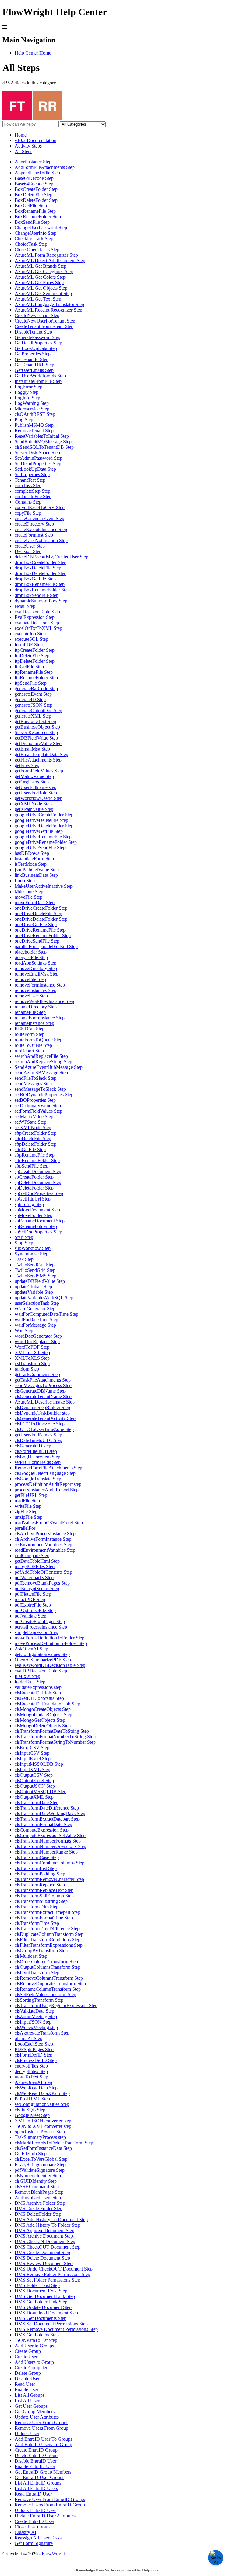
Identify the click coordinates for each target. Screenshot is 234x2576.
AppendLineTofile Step (37, 173)
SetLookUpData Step (35, 469)
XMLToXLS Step (32, 1358)
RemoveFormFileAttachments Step (48, 1468)
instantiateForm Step (34, 859)
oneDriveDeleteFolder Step (41, 919)
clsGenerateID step (33, 1446)
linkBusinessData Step (36, 875)
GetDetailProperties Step (38, 343)
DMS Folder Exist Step (37, 2285)
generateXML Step (33, 716)
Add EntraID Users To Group (43, 2444)
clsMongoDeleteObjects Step (43, 1726)
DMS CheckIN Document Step (45, 2241)
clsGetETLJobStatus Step (39, 1698)
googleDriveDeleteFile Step (41, 820)
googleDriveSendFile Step (40, 848)
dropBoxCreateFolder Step (41, 562)
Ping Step (24, 420)
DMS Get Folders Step (37, 2335)
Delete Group (28, 2373)
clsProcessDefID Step (36, 2060)
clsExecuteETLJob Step (38, 1693)
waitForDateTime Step (36, 1320)
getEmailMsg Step (32, 749)
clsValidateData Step (34, 2011)
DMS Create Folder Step (39, 2209)
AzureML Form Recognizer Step (46, 255)
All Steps (23, 151)
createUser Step (30, 546)
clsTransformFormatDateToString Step (52, 1731)
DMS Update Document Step (43, 2307)
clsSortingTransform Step (39, 2000)
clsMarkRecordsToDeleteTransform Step (54, 2143)
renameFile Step (30, 1012)
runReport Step (29, 1051)
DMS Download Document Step (46, 2313)
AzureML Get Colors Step (40, 277)
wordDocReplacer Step (37, 1342)
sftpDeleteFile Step (33, 1138)
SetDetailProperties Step (38, 464)
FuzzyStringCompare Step (40, 2165)
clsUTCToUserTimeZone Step (44, 1429)
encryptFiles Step (31, 2066)
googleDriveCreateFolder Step (44, 815)
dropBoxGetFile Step (35, 579)
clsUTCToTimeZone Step (40, 1424)
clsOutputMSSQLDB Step (41, 1791)
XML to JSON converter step (43, 2121)
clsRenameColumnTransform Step (48, 1989)
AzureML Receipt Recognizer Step (48, 310)
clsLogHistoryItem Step (37, 1457)
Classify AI (25, 2532)
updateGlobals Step (33, 1287)
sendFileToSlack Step (35, 1078)
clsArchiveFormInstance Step (43, 1539)
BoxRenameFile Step (35, 211)
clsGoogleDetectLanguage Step (45, 1473)
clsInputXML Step (32, 1770)
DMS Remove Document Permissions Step (56, 2329)
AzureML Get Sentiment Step (43, 293)
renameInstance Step (34, 1023)
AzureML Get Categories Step (44, 271)
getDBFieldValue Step (36, 738)
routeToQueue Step (33, 1045)
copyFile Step (28, 513)
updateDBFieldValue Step (40, 1281)
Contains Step (28, 502)
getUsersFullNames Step (38, 1435)
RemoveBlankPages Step (39, 2192)
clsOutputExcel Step (34, 1780)
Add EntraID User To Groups (43, 2439)
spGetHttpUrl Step (33, 1199)
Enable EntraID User (35, 2466)
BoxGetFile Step (31, 206)
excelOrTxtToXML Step (38, 628)
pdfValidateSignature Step (40, 2170)
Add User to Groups (34, 2346)
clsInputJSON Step (33, 2022)
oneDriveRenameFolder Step (43, 935)
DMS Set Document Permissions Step (51, 2324)
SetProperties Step (32, 475)
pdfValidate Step (30, 1616)
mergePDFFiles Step (35, 1566)
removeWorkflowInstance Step (44, 1001)
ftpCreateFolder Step (35, 650)
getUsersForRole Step (36, 793)
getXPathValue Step (34, 809)
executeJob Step (30, 634)
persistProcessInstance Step (41, 1627)
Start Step (24, 1237)
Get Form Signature (34, 2543)
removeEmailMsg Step (37, 974)
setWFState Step (30, 1122)
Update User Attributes (37, 2417)
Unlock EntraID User (35, 2510)
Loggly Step (27, 392)
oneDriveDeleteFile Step (38, 913)
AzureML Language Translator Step (49, 304)
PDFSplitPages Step (34, 2049)
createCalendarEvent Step (39, 518)
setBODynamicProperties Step (44, 1095)
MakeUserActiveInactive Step (44, 886)
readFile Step (27, 1501)
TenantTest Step (30, 480)
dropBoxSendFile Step (37, 595)
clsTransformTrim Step (37, 1907)
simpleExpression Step (36, 1632)
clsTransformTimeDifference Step (47, 1929)
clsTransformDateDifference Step (47, 1808)
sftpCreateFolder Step (35, 1133)
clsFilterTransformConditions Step (48, 1940)
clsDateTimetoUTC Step (38, 1440)
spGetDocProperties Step (39, 1193)
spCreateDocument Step (38, 1171)
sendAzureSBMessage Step (41, 1073)
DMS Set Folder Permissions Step (47, 2280)
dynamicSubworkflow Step (41, 601)
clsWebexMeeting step (36, 2027)
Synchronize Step (32, 1254)
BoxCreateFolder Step (36, 189)
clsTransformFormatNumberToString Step (55, 1737)
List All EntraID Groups (38, 2483)
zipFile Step (26, 1512)
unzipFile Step (28, 1517)
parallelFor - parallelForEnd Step (46, 946)
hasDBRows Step (32, 853)
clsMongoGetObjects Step (40, 1720)
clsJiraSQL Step (30, 2110)
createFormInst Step (34, 535)
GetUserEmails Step (34, 370)
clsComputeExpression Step (42, 1830)
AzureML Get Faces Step (39, 282)
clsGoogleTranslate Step (38, 1479)
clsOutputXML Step (34, 1797)
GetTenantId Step (32, 359)
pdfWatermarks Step (34, 1577)
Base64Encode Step (34, 184)
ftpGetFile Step (29, 667)
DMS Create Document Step (42, 2252)
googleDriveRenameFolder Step (46, 842)
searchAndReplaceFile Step (41, 1056)
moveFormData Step (35, 903)
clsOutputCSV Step (34, 1775)
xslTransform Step (32, 1363)
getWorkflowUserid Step (39, 798)
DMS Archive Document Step (44, 2236)
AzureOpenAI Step (33, 2082)
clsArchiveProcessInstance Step (45, 1534)
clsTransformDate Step (37, 1802)
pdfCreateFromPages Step (40, 1621)
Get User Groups (31, 2406)
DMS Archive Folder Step (40, 2203)
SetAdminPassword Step (39, 458)
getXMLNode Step (33, 804)
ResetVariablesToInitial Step (42, 436)
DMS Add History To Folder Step (47, 2225)
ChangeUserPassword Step (41, 228)
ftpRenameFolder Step (36, 678)
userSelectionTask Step (37, 1303)
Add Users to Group (34, 2362)
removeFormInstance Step (40, 985)
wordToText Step (31, 2077)
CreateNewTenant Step (37, 315)
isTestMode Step (31, 864)
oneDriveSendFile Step (37, 941)
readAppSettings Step (35, 963)
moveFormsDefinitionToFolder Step (50, 1638)
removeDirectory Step (36, 968)
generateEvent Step (33, 694)
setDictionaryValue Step (38, 1106)
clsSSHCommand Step (37, 2187)
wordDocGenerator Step (38, 1336)
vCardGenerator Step (35, 1309)
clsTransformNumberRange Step (46, 1852)
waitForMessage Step (35, 1325)
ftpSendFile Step (31, 683)
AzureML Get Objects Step (41, 288)
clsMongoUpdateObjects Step (43, 1715)
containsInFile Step (33, 496)
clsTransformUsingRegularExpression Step (56, 2005)
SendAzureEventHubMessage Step (49, 1067)
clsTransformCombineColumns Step (50, 1863)
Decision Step (28, 551)
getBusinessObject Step (37, 727)
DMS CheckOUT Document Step (48, 2247)
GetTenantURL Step (34, 365)
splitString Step (29, 1204)
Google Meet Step (32, 2115)
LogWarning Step (32, 403)
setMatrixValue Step (34, 1117)
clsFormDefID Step (34, 2055)
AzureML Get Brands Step (41, 266)
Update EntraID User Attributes (45, 2516)
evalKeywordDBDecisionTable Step (50, 1665)
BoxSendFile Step (32, 222)
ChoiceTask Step (31, 244)
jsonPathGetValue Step (37, 870)
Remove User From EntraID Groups (50, 2499)
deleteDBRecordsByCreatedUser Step (51, 557)
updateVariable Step (34, 1292)
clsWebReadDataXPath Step (42, 2093)
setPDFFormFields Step (38, 1462)
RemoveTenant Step (34, 431)
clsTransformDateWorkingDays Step (50, 1813)
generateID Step (30, 699)
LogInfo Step (27, 398)
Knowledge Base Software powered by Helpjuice (117, 2570)
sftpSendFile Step (32, 1166)
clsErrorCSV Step (32, 1748)
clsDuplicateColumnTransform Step (49, 1934)
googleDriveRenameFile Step (43, 837)
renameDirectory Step (36, 1007)
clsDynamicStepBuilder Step (42, 1407)
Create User (26, 2357)
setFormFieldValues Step (39, 1111)
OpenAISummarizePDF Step (43, 1660)
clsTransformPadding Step (40, 1874)
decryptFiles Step (31, 2071)
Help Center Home (33, 53)
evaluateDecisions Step (37, 623)
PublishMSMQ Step (34, 425)
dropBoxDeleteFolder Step (41, 573)
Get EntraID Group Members (43, 2472)
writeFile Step (28, 1506)
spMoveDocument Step (37, 1210)
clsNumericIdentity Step (38, 2176)
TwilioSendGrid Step (35, 1270)
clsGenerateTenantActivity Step (45, 1418)
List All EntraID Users (36, 2488)
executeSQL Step (31, 639)
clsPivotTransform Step (37, 1973)
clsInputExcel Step (33, 1759)
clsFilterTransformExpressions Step (49, 1945)
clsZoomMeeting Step (36, 2016)
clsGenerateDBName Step (40, 1391)
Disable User (27, 2379)
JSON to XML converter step (43, 2126)
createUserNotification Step (41, 540)
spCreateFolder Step (34, 1177)
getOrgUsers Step (32, 782)
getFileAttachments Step (38, 760)
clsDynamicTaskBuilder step (42, 1413)
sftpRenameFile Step (35, 1155)
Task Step (24, 1259)
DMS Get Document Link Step (45, 2296)
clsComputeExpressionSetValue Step (50, 1835)
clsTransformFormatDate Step (43, 1824)
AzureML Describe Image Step (45, 1402)
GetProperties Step (33, 354)
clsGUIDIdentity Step (36, 2181)
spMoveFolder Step (34, 1215)
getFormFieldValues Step (39, 771)
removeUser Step (31, 996)
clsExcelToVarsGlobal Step (41, 2159)
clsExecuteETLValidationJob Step (47, 1704)
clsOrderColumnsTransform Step (46, 1962)
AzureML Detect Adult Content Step (50, 260)
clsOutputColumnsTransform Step (47, 1967)
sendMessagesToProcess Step (43, 1385)
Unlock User (27, 2433)
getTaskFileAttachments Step (43, 1380)
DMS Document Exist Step (41, 2291)
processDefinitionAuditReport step (48, 1484)
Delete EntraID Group (36, 2455)
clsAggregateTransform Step (42, 2033)
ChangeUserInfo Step (35, 233)
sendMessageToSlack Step (40, 1089)
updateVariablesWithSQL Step (44, 1298)
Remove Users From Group (41, 2428)
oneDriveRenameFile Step (40, 930)
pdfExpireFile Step (33, 1605)
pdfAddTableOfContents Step (43, 1572)
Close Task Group (32, 2527)
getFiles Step (27, 765)
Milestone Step (29, 892)
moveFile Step (28, 897)
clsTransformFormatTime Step (44, 1918)
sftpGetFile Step (30, 1149)
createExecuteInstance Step (41, 529)
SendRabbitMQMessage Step (43, 442)
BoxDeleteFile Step (34, 195)
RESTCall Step (30, 1029)
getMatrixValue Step (34, 776)
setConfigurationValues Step (42, 2104)
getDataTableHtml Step (37, 1561)
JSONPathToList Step (36, 2340)
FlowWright (53, 2554)
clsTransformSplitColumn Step (44, 1896)
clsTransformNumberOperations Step (50, 1846)
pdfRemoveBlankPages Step (42, 1583)
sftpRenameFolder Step (37, 1160)
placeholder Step (31, 952)
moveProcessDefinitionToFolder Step (51, 1643)
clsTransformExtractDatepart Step (47, 1819)
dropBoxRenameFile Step (40, 584)
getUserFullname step (35, 787)
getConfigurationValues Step (42, 1654)
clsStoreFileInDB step (36, 1451)
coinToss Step (28, 485)
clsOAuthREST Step (35, 414)
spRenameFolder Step (36, 1226)
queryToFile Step (31, 957)
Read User (25, 2384)
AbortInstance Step (33, 162)
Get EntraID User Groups (39, 2477)
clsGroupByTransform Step (41, 1951)
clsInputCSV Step (32, 1753)
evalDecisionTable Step (37, 612)
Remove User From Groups (41, 2423)
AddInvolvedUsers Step (38, 2198)
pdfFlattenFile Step (33, 1594)
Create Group (28, 2351)
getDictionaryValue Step (38, 743)
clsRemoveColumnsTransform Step (49, 1978)
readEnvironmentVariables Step (45, 1550)
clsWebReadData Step (36, 2088)
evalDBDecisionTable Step (41, 1671)
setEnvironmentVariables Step (43, 1545)
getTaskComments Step (37, 1374)
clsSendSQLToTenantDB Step (44, 447)
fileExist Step (27, 1676)
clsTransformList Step (36, 1868)
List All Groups (30, 2395)
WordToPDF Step (32, 1347)
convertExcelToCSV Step (40, 507)
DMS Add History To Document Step (51, 2219)
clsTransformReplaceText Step (44, 1890)
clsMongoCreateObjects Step (43, 1709)
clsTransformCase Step (37, 1857)
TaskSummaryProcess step (40, 2137)
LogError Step (28, 387)
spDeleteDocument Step (38, 1182)
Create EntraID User (34, 2521)
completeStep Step (32, 491)
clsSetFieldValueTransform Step (45, 1994)
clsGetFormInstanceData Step (43, 2148)
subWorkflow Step (33, 1248)
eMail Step (25, 606)
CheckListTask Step (34, 239)
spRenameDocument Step (40, 1221)
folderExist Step (30, 1682)
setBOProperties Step (35, 1100)
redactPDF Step (30, 1599)
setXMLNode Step (33, 1127)
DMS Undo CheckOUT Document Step (54, 2269)
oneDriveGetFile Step (36, 924)
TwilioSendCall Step (35, 1265)
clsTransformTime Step (37, 1923)
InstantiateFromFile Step (38, 381)
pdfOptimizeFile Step (35, 1610)
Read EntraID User (33, 2494)
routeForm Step (30, 1034)
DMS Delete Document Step (42, 2258)
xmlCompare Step (32, 1556)
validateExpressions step (38, 1687)
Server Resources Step (36, 732)
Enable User (27, 2390)
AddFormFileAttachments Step (45, 167)
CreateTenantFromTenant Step (44, 326)
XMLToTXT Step (32, 1352)
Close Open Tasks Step (37, 250)
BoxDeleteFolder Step (36, 200)
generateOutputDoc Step (38, 710)
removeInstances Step (35, 990)
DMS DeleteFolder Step (38, 2214)
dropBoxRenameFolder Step (42, 590)
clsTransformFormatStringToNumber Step (55, 1742)
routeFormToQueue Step (39, 1040)
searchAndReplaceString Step (43, 1062)
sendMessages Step (33, 1084)
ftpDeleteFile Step (32, 656)
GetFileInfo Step (31, 2154)
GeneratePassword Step (37, 337)
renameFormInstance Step (40, 1018)
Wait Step (24, 1331)
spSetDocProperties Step (38, 1232)
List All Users (28, 2401)
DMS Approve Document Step (44, 2230)
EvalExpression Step (35, 617)
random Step (27, 1369)
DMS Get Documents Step (41, 2318)
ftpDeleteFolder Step (35, 661)
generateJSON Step (34, 705)
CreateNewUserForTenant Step (45, 321)
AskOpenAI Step (31, 1649)
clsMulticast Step (31, 1956)
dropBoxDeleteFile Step (38, 568)
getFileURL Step (31, 1495)
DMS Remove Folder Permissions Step (52, 2274)
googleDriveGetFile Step (39, 831)
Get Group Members (35, 2412)
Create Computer (31, 2368)
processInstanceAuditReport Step (47, 1490)
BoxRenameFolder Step (38, 217)
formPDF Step (29, 645)
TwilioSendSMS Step (35, 1276)
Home (21, 135)
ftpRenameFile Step (34, 672)
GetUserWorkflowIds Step (40, 376)
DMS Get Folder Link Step (41, 2302)
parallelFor (25, 1528)
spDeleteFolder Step (34, 1188)
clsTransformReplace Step (40, 1885)
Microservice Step (32, 409)
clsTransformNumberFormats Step (48, 1841)
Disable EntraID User (35, 2461)
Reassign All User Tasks (38, 2538)
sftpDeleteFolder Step (35, 1144)
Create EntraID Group (36, 2450)
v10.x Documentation (35, 140)
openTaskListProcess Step (40, 2132)
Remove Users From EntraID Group (50, 2505)
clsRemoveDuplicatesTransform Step (50, 1984)
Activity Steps (28, 146)
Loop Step (25, 881)
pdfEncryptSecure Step (37, 1588)
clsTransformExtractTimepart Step (47, 1912)
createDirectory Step (34, 524)
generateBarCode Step (36, 689)
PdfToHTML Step (32, 2099)
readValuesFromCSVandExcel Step (49, 1523)
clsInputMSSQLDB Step (39, 1764)
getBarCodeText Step (35, 721)
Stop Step (24, 1243)
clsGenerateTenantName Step (43, 1396)
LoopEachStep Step (34, 2044)
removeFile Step (30, 979)
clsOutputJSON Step (35, 1786)
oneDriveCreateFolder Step (41, 908)
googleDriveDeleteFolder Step (44, 826)
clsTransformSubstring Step (41, 1901)
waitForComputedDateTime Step (46, 1314)
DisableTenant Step (33, 332)
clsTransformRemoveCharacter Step (49, 1879)
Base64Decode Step (34, 178)
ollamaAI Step (28, 2038)
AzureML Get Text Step (38, 299)
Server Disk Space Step (37, 453)
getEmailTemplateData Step (41, 754)
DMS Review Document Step (44, 2263)
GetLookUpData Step (36, 348)
